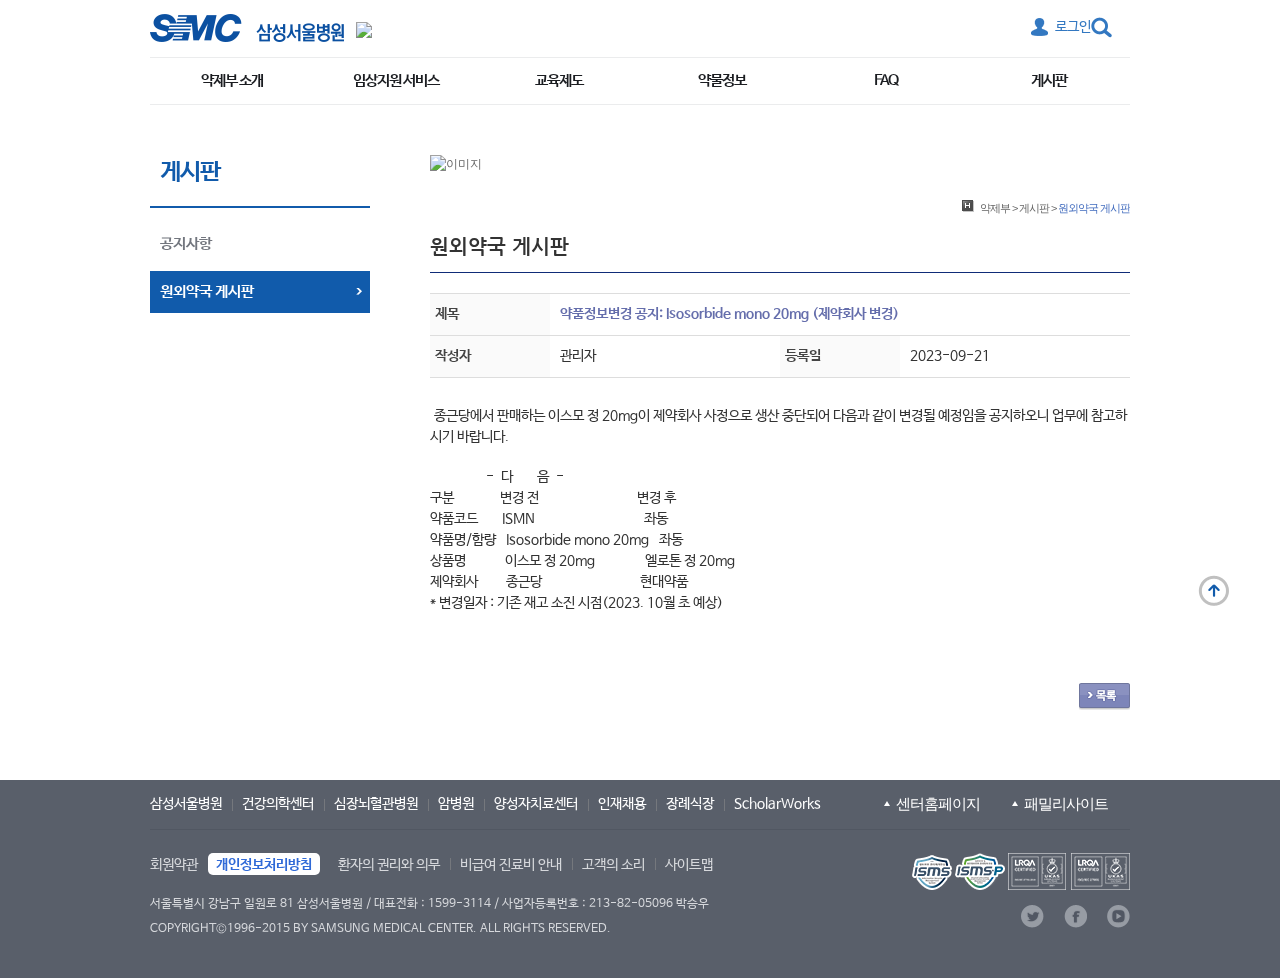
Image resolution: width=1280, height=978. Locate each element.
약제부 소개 (232, 80)
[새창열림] (1019, 871)
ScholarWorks (777, 804)
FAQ (886, 80)
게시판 (1049, 80)
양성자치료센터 (536, 804)
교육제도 (559, 80)
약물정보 (722, 80)
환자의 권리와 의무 (389, 865)
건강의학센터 (278, 804)
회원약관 (174, 865)
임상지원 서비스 (396, 80)
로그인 (1073, 27)
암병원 (456, 804)
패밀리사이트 (1066, 803)
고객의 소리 (613, 865)
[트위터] (1032, 916)
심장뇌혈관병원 (376, 804)
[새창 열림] (247, 28)
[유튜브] (1118, 916)
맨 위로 (1214, 591)
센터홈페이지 (938, 803)
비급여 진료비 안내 (511, 865)
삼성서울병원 (186, 804)
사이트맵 (689, 865)
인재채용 (622, 804)
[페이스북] (1075, 916)
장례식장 (690, 804)
